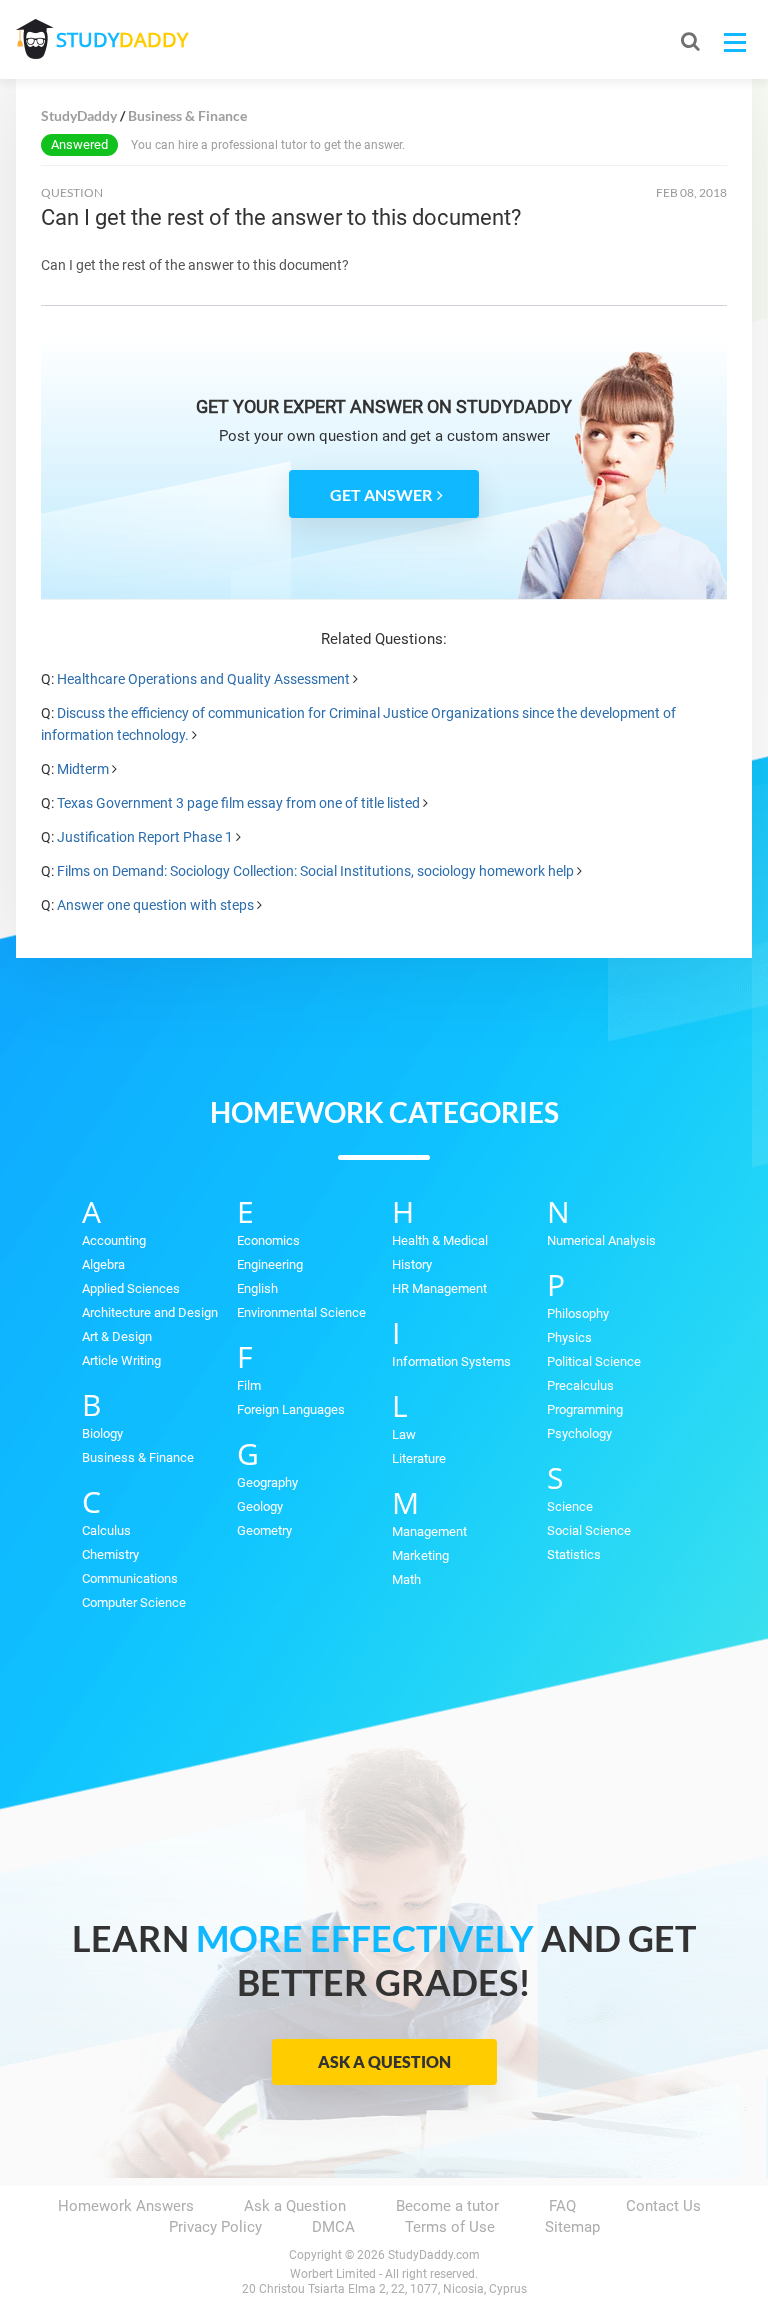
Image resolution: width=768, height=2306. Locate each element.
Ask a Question (384, 2061)
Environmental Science (301, 1312)
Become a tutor (447, 2206)
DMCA (333, 2227)
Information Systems (451, 1361)
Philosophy (578, 1313)
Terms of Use (450, 2227)
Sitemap (572, 2227)
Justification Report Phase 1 (145, 837)
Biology (102, 1433)
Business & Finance (138, 1457)
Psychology (579, 1433)
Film (249, 1385)
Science (570, 1506)
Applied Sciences (131, 1288)
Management (429, 1531)
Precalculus (580, 1385)
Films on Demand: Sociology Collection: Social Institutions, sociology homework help (315, 871)
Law (404, 1434)
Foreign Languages (291, 1409)
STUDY (122, 39)
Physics (569, 1337)
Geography (267, 1482)
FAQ (562, 2206)
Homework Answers (126, 2206)
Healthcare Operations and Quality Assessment (203, 679)
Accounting (114, 1240)
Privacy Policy (215, 2227)
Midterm (83, 769)
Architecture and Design (150, 1312)
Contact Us (663, 2206)
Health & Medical (440, 1240)
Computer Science (134, 1602)
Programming (585, 1409)
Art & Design (117, 1336)
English (257, 1288)
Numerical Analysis (601, 1240)
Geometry (264, 1530)
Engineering (270, 1264)
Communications (130, 1578)
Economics (268, 1240)
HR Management (439, 1288)
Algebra (103, 1264)
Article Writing (121, 1360)
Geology (260, 1506)
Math (406, 1579)
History (412, 1264)
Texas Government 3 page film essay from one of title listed (238, 803)
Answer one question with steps (155, 905)
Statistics (574, 1554)
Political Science (594, 1361)
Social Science (589, 1530)
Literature (419, 1458)
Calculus (106, 1530)
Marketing (420, 1555)
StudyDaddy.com (434, 2255)
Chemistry (110, 1554)
